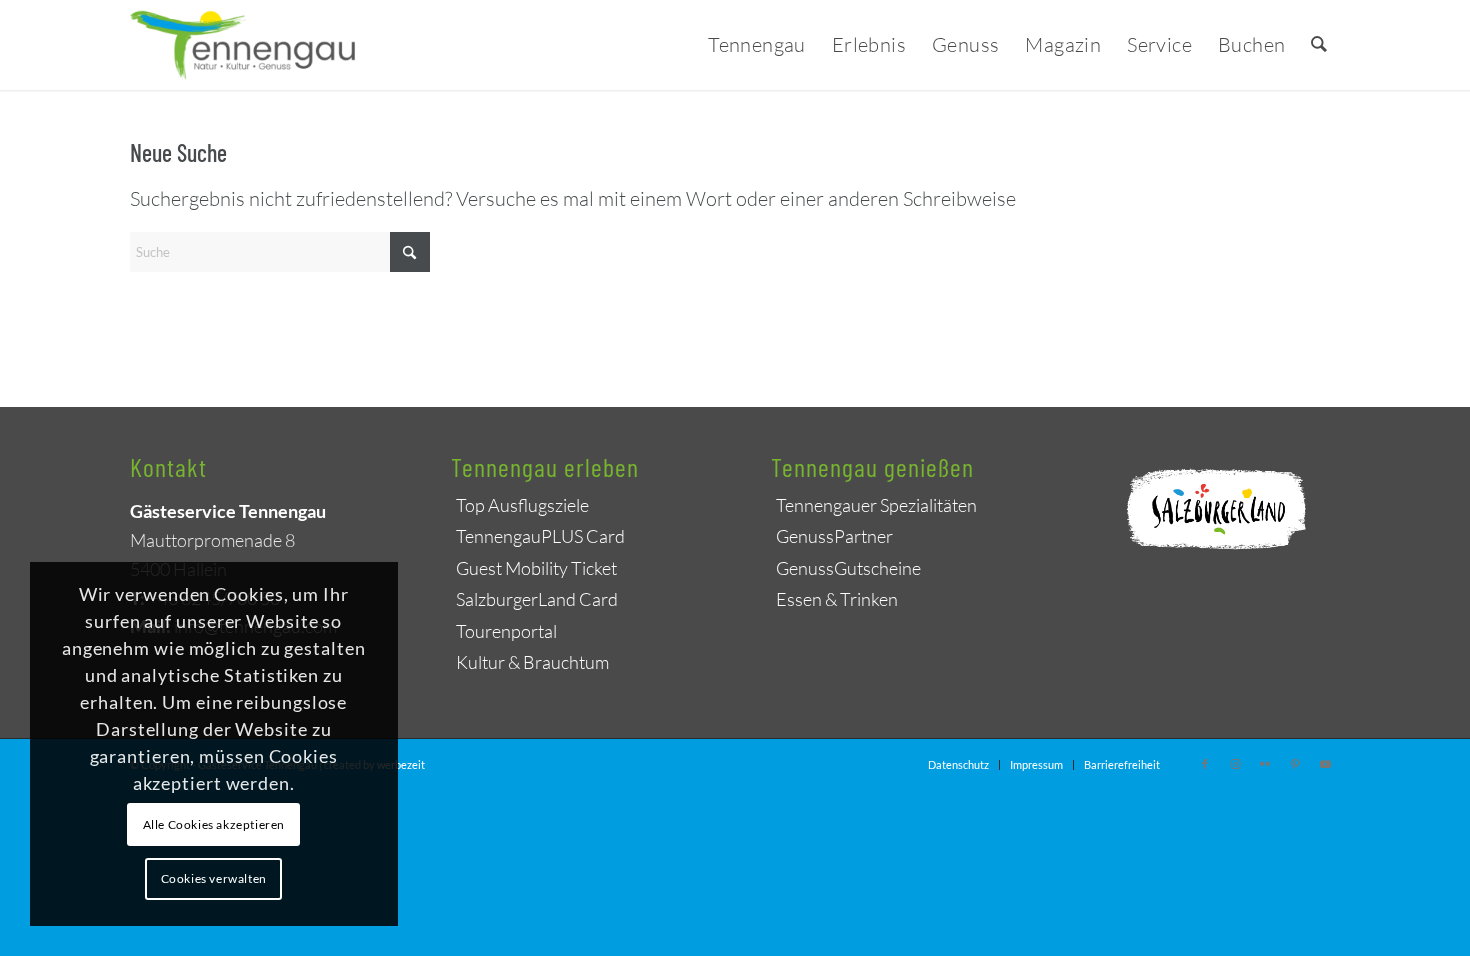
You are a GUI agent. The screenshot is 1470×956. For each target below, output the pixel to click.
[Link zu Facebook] (1205, 764)
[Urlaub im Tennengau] (243, 45)
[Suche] (1319, 45)
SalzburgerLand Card (537, 599)
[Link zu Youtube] (1325, 764)
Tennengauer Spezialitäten (876, 505)
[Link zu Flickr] (1265, 764)
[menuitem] (757, 45)
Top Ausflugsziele (522, 505)
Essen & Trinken (837, 599)
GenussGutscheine (848, 568)
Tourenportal (506, 631)
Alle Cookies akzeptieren (214, 824)
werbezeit (401, 764)
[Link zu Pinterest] (1295, 764)
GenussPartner (834, 536)
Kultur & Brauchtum (532, 662)
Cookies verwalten (214, 878)
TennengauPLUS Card (540, 536)
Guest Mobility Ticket (536, 568)
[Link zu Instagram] (1235, 764)
